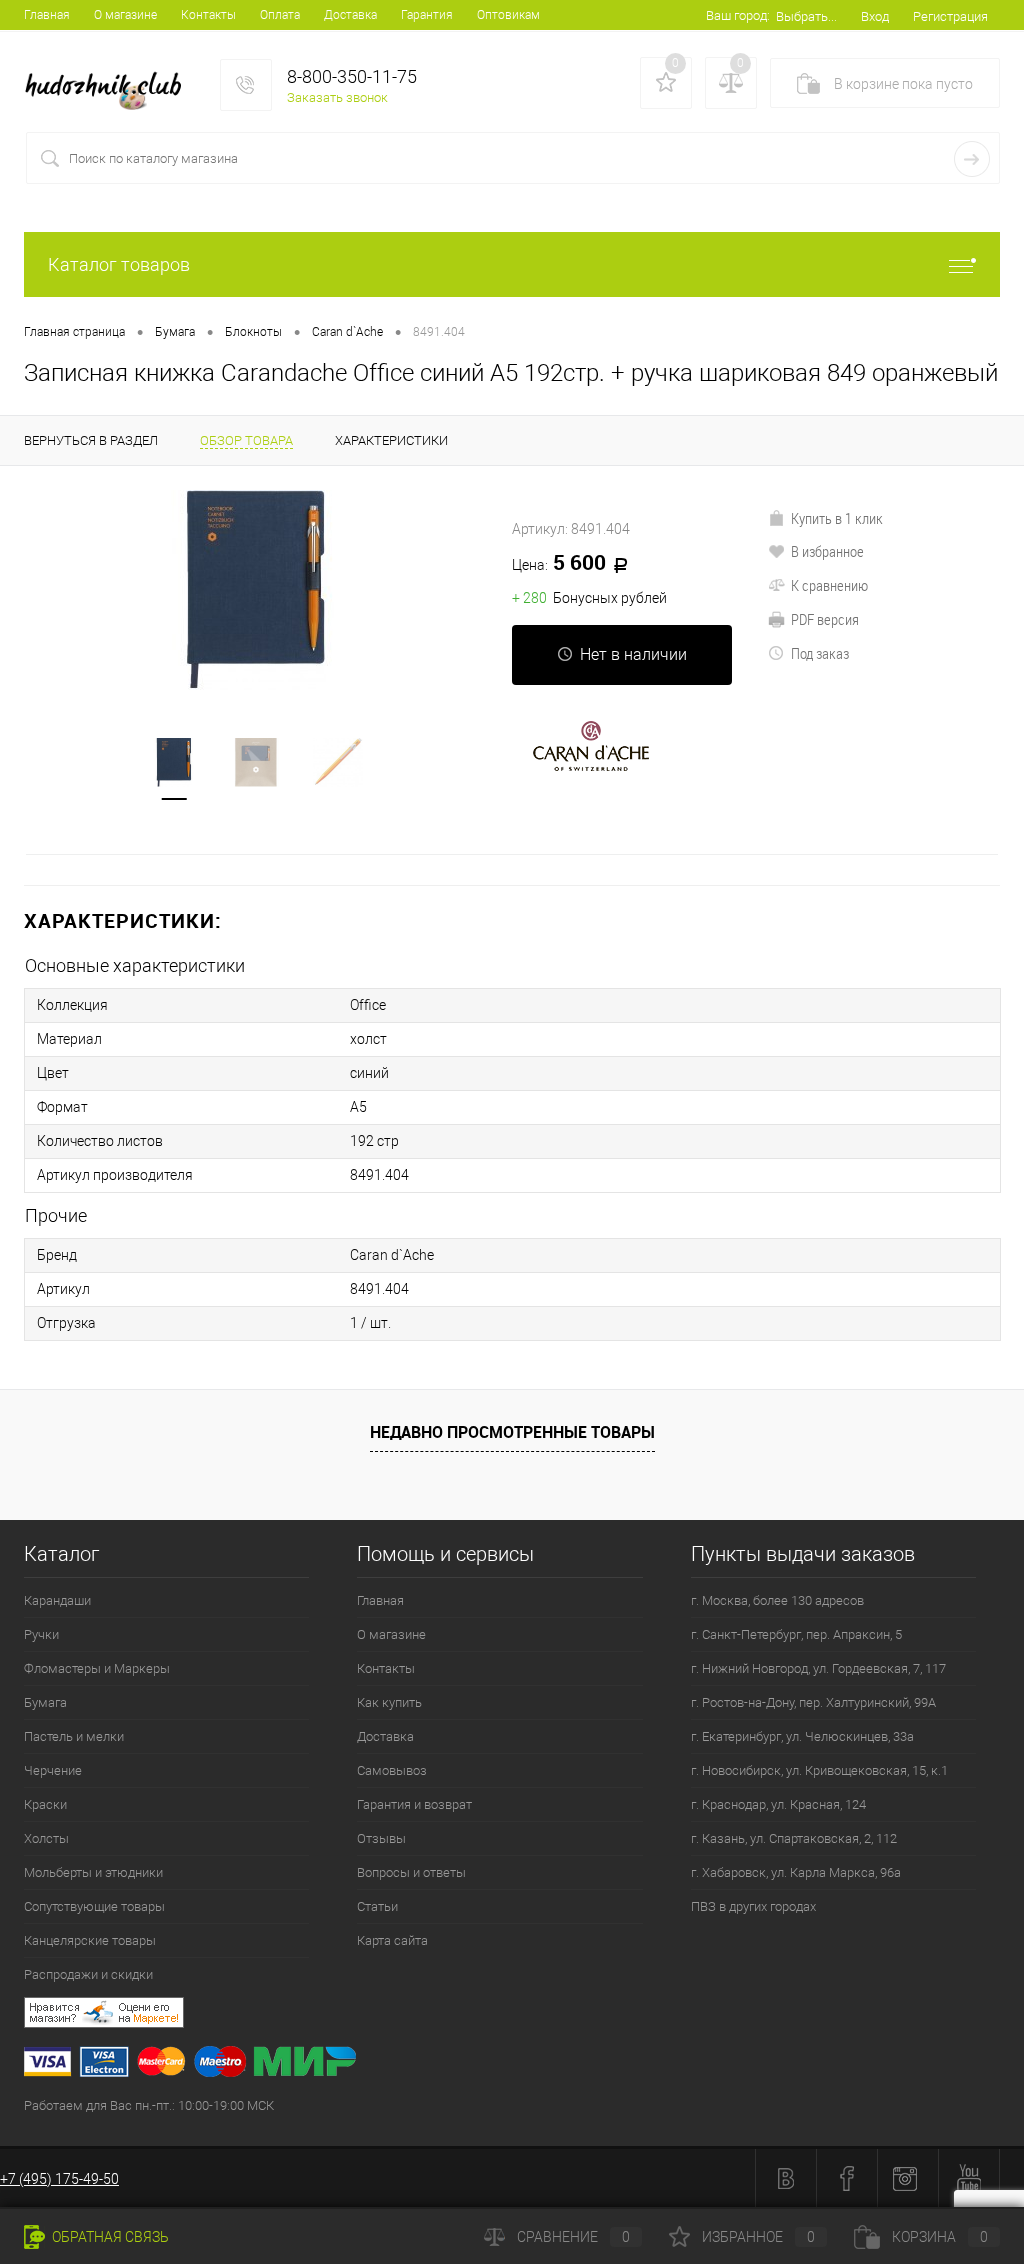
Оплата (280, 15)
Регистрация (950, 16)
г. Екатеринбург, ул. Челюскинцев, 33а (802, 1736)
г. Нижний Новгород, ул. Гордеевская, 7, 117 (818, 1668)
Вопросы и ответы (411, 1872)
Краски (45, 1804)
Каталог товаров (119, 264)
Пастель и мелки (74, 1736)
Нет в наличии (633, 654)
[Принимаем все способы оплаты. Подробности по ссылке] (524, 2064)
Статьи (377, 1906)
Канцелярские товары (90, 1940)
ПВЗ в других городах (753, 1906)
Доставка (350, 15)
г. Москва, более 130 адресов (777, 1600)
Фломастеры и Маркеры (97, 1668)
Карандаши (57, 1600)
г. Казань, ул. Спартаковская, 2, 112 (794, 1838)
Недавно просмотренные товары (512, 1432)
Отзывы (381, 1838)
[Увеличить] (256, 590)
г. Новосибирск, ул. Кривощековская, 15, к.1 (819, 1770)
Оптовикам (508, 15)
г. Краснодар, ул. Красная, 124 (778, 1804)
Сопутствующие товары (94, 1906)
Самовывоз (392, 1770)
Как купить (389, 1702)
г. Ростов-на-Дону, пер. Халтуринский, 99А (813, 1702)
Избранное (758, 2237)
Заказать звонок (337, 97)
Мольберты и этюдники (93, 1872)
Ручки (41, 1634)
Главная (47, 15)
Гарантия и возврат (414, 1804)
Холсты (46, 1838)
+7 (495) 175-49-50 (59, 2179)
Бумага (45, 1702)
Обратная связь (109, 2237)
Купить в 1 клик (837, 518)
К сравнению (829, 585)
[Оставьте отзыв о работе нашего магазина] (524, 2015)
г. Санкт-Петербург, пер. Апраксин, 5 (796, 1634)
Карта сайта (392, 1940)
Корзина (940, 2237)
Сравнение (573, 2237)
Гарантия (427, 15)
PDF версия (825, 619)
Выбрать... (806, 16)
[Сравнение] (731, 83)
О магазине (125, 15)
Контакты (208, 15)
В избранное (827, 551)
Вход (875, 16)
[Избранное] (666, 83)
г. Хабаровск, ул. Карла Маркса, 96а (796, 1872)
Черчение (53, 1770)
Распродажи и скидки (88, 1974)
